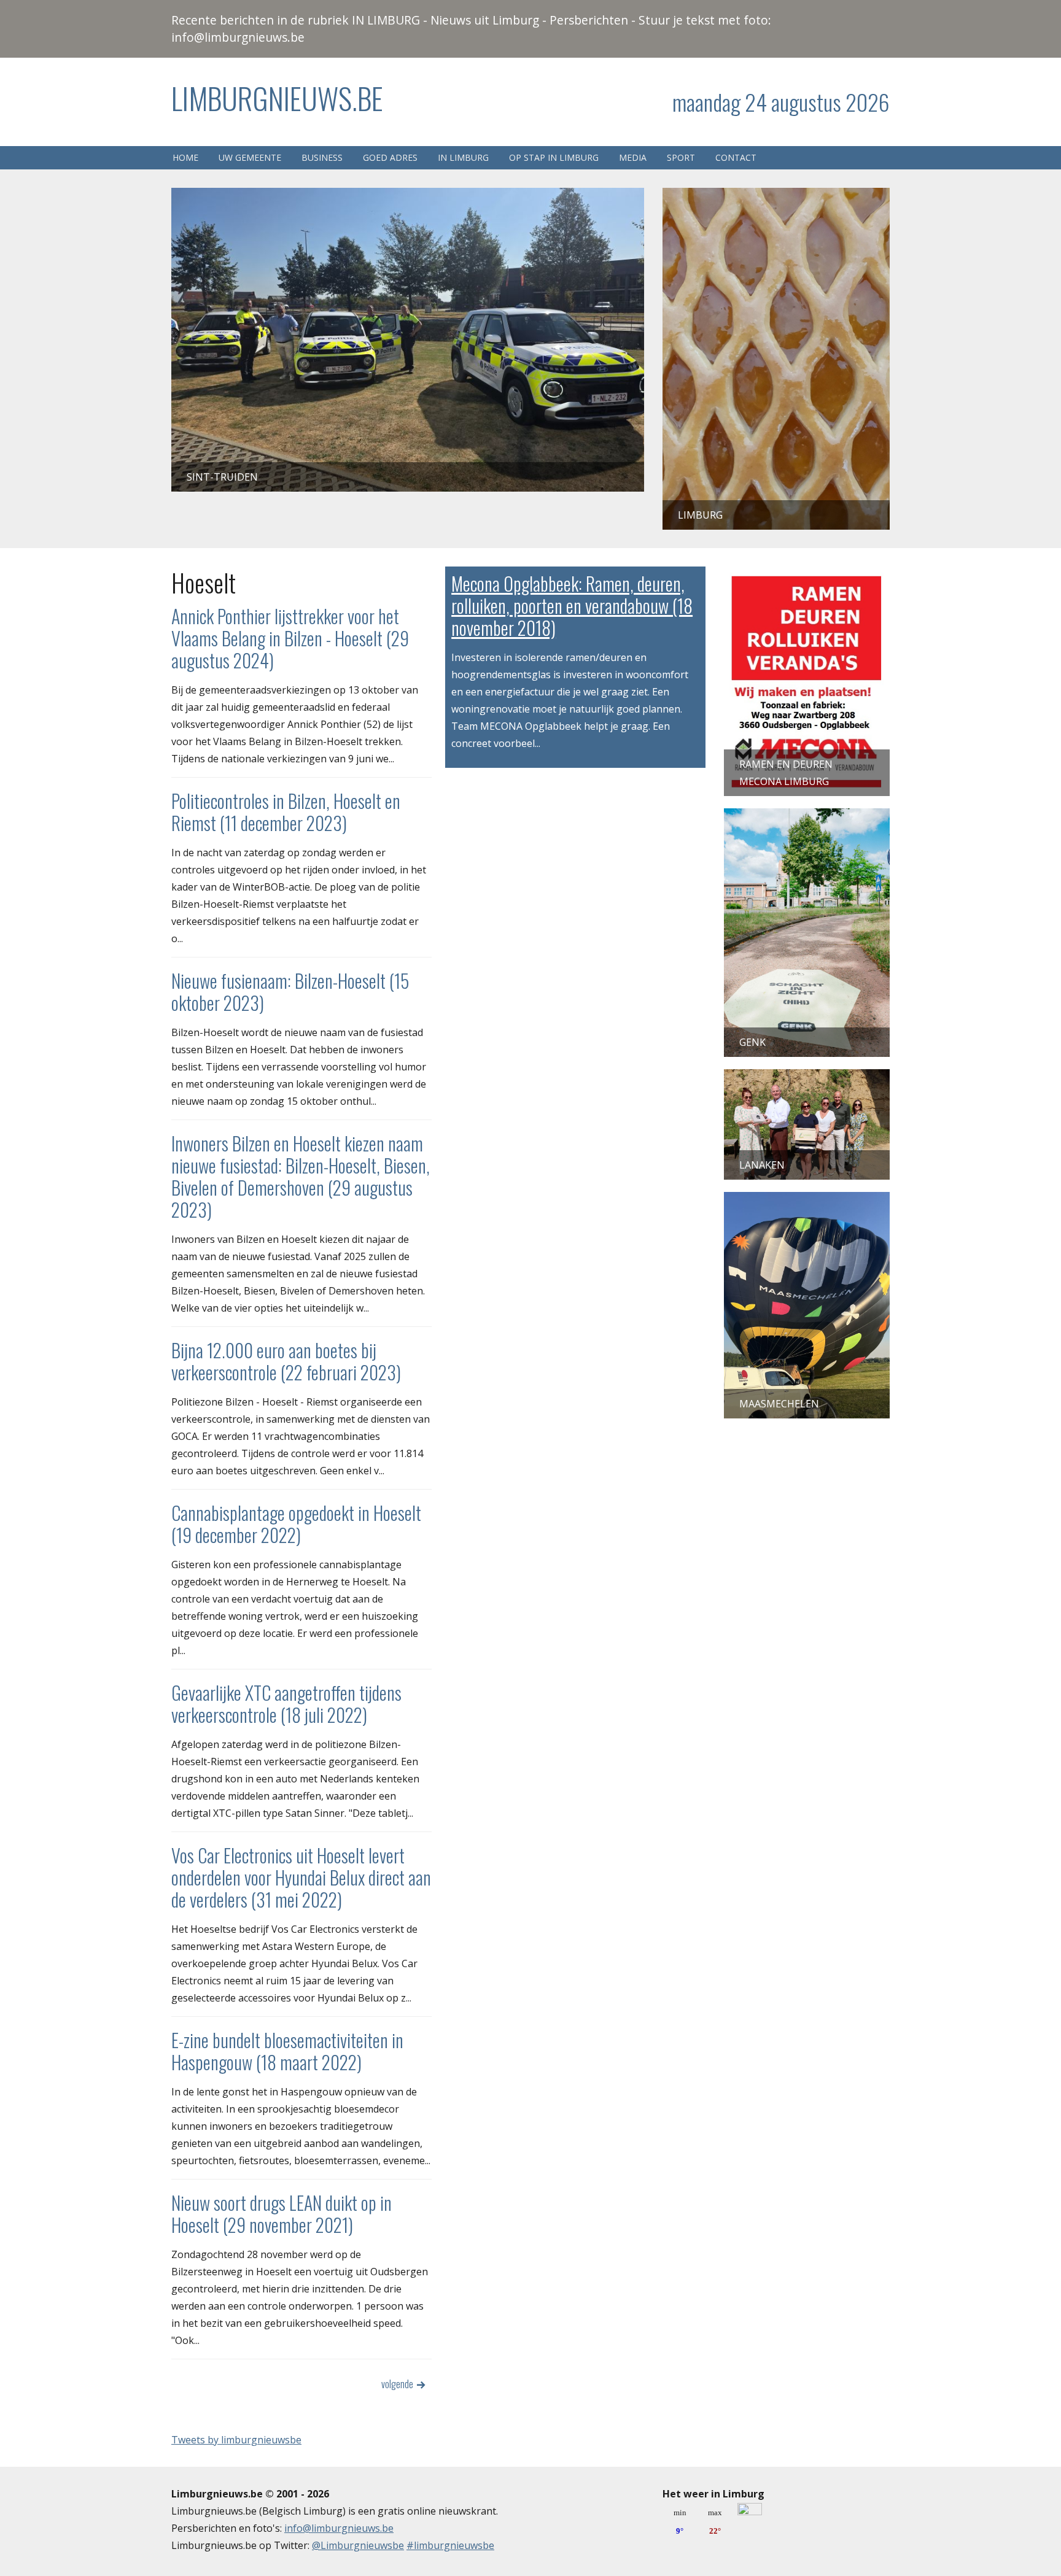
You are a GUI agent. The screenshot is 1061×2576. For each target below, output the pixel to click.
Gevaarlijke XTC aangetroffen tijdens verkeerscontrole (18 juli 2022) (286, 1704)
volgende (397, 2384)
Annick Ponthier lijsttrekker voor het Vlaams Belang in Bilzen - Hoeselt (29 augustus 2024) (290, 638)
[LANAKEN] (807, 1078)
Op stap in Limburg (554, 157)
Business (322, 157)
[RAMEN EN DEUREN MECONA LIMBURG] (807, 575)
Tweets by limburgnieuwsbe (236, 2440)
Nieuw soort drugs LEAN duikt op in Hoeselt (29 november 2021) (282, 2214)
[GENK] (807, 817)
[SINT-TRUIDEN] (408, 196)
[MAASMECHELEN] (807, 1201)
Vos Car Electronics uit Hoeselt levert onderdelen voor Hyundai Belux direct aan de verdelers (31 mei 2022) (301, 1877)
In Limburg (463, 157)
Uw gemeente (250, 157)
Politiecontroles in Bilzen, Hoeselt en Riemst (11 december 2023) (286, 812)
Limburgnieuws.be (277, 98)
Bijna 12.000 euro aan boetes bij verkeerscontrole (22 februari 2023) (286, 1361)
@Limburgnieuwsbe (358, 2545)
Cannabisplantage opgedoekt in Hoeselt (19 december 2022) (296, 1524)
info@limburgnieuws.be (339, 2528)
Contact (736, 157)
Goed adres (390, 157)
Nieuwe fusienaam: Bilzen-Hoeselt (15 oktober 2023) (290, 992)
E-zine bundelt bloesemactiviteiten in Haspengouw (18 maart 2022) (287, 2051)
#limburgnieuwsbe (450, 2545)
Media (633, 157)
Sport (681, 157)
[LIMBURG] (776, 196)
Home (185, 157)
